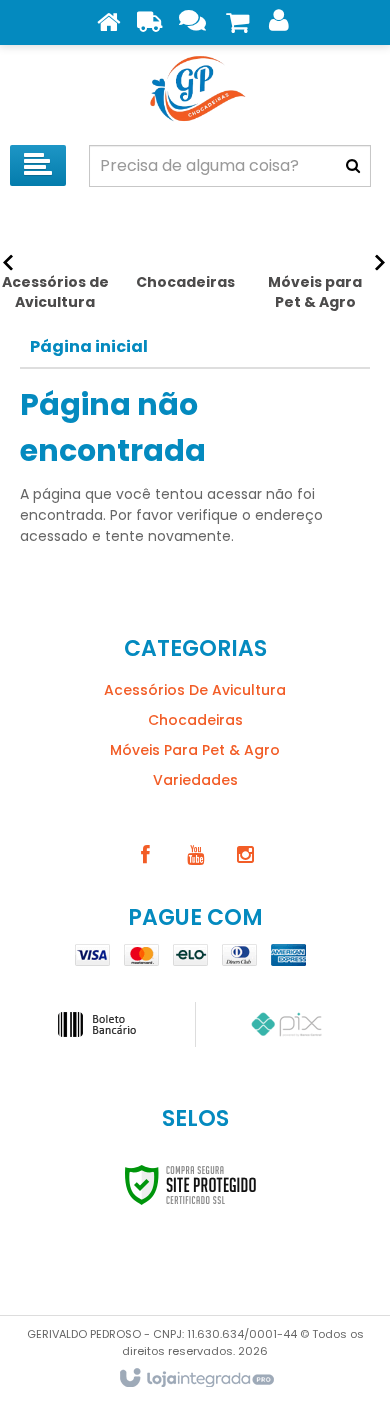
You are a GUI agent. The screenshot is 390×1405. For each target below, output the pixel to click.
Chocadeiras (195, 720)
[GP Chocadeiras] (195, 90)
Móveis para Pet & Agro (195, 750)
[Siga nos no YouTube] (195, 855)
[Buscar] (353, 166)
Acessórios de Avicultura (195, 690)
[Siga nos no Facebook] (145, 855)
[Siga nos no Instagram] (245, 855)
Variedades (195, 780)
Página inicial (89, 346)
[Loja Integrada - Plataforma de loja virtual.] (195, 1379)
